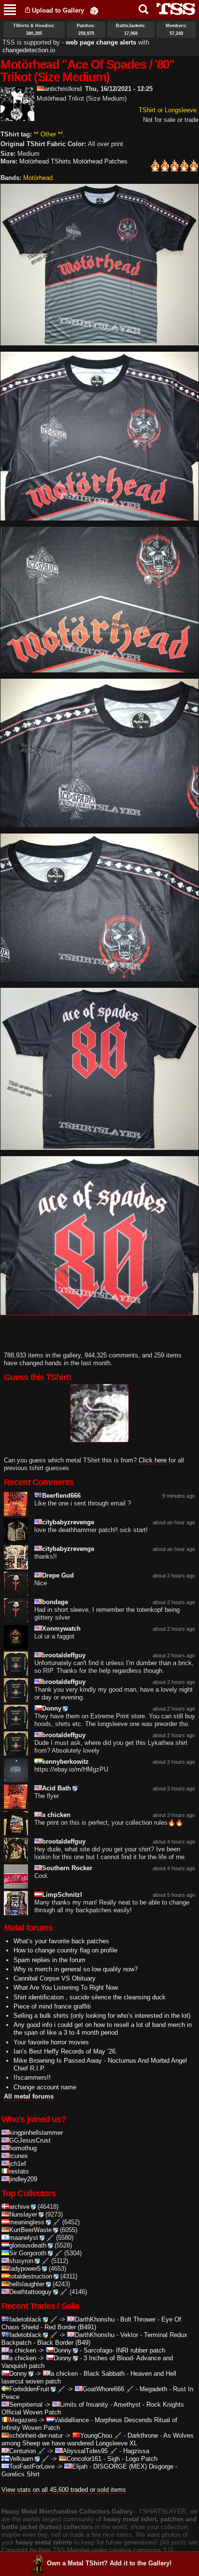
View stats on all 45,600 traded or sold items (64, 2490)
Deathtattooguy (30, 2292)
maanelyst (24, 2238)
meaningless (27, 2222)
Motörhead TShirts (45, 161)
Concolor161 (84, 2459)
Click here (153, 1460)
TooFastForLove (32, 2466)
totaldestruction (31, 2276)
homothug (23, 2148)
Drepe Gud (58, 1575)
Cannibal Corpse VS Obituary (55, 1978)
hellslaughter (27, 2284)
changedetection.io (29, 50)
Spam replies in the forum (50, 1960)
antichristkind (63, 89)
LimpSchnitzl (62, 1895)
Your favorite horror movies (51, 2042)
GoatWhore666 (103, 2389)
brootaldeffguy (64, 1655)
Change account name (45, 2087)
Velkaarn (21, 2459)
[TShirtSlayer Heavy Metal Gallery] (173, 9)
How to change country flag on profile (65, 1950)
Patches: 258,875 (86, 30)
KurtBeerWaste (30, 2230)
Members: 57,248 (176, 30)
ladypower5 (25, 2269)
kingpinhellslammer (36, 2133)
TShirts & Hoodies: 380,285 (34, 30)
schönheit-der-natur (36, 2435)
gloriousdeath (28, 2245)
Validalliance (71, 2420)
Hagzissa (136, 2451)
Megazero (23, 2420)
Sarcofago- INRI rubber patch (124, 2350)
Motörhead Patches (100, 161)
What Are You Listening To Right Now (66, 1988)
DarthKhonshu (95, 2319)
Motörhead (38, 178)
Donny (52, 1708)
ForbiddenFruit (29, 2389)
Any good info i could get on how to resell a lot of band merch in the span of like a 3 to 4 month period (103, 2029)
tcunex (19, 2156)
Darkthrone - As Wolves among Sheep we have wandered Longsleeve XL (98, 2439)
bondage (55, 1602)
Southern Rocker (67, 1868)
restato (19, 2171)
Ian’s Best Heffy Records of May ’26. (65, 2051)
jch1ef (18, 2164)
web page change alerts (101, 42)
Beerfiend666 (61, 1496)
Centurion (22, 2451)
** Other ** (48, 134)
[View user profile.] (17, 117)
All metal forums (29, 2096)
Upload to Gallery (58, 10)
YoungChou (96, 2435)
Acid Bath (57, 1788)
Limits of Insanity (84, 2405)
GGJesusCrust (30, 2140)
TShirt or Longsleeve (168, 110)
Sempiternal (26, 2405)
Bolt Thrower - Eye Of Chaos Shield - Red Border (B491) (91, 2323)
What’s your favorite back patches (61, 1941)
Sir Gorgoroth (28, 2253)
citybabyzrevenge (68, 1522)
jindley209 (23, 2179)
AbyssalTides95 (85, 2451)
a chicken (56, 1815)
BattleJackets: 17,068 (131, 30)
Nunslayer (23, 2214)
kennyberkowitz (65, 1762)
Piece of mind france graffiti (52, 2006)
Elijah (80, 2466)
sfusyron (21, 2261)
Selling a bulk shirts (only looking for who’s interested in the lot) (102, 2016)
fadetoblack (25, 2319)
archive (19, 2207)
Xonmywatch (61, 1629)
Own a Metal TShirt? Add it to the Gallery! (109, 2563)
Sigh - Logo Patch (132, 2459)
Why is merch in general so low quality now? (76, 1969)
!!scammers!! (32, 2077)
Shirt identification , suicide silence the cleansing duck (90, 1997)
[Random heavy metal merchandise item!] (94, 10)
